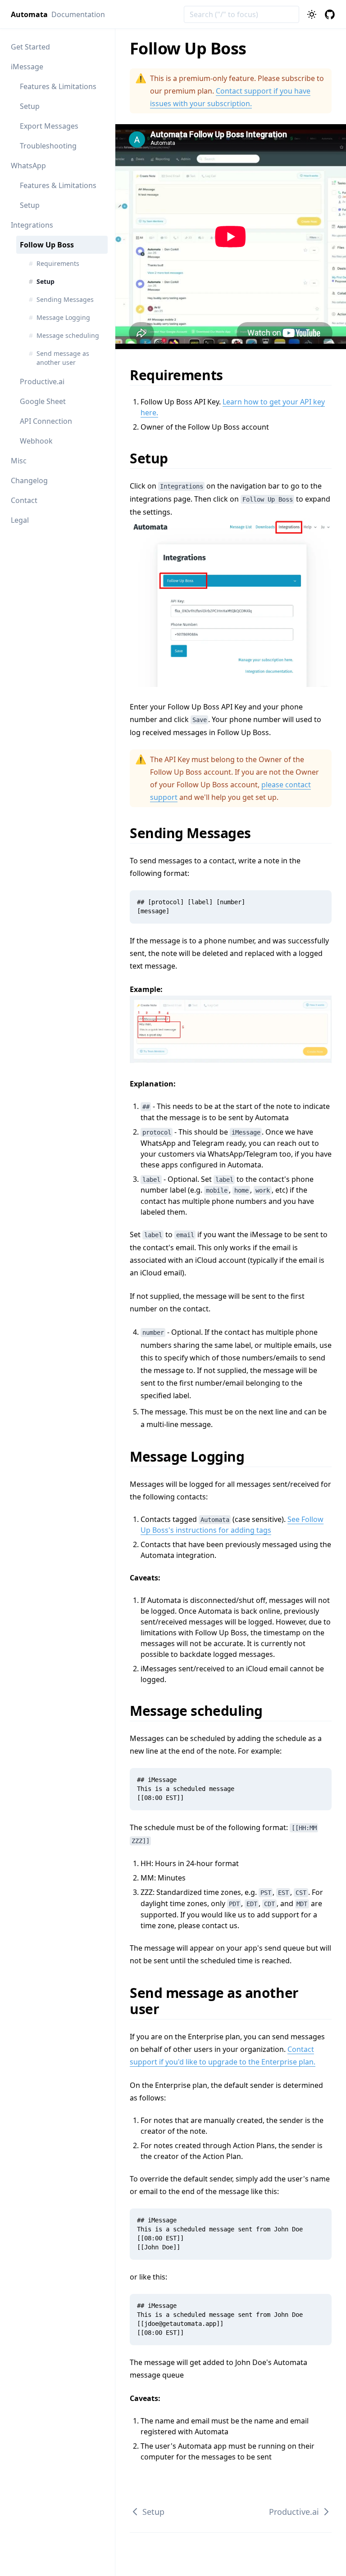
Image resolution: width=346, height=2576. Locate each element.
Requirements (182, 375)
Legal (20, 520)
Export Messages (49, 126)
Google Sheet (43, 401)
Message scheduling (202, 1711)
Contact (24, 500)
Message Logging (193, 1456)
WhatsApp (28, 166)
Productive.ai (42, 381)
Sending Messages (196, 833)
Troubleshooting (48, 146)
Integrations (32, 225)
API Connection (46, 421)
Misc (19, 461)
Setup (30, 106)
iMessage (27, 67)
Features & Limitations (58, 86)
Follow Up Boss (47, 245)
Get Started (30, 47)
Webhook (36, 441)
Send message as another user (214, 2001)
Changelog (29, 480)
